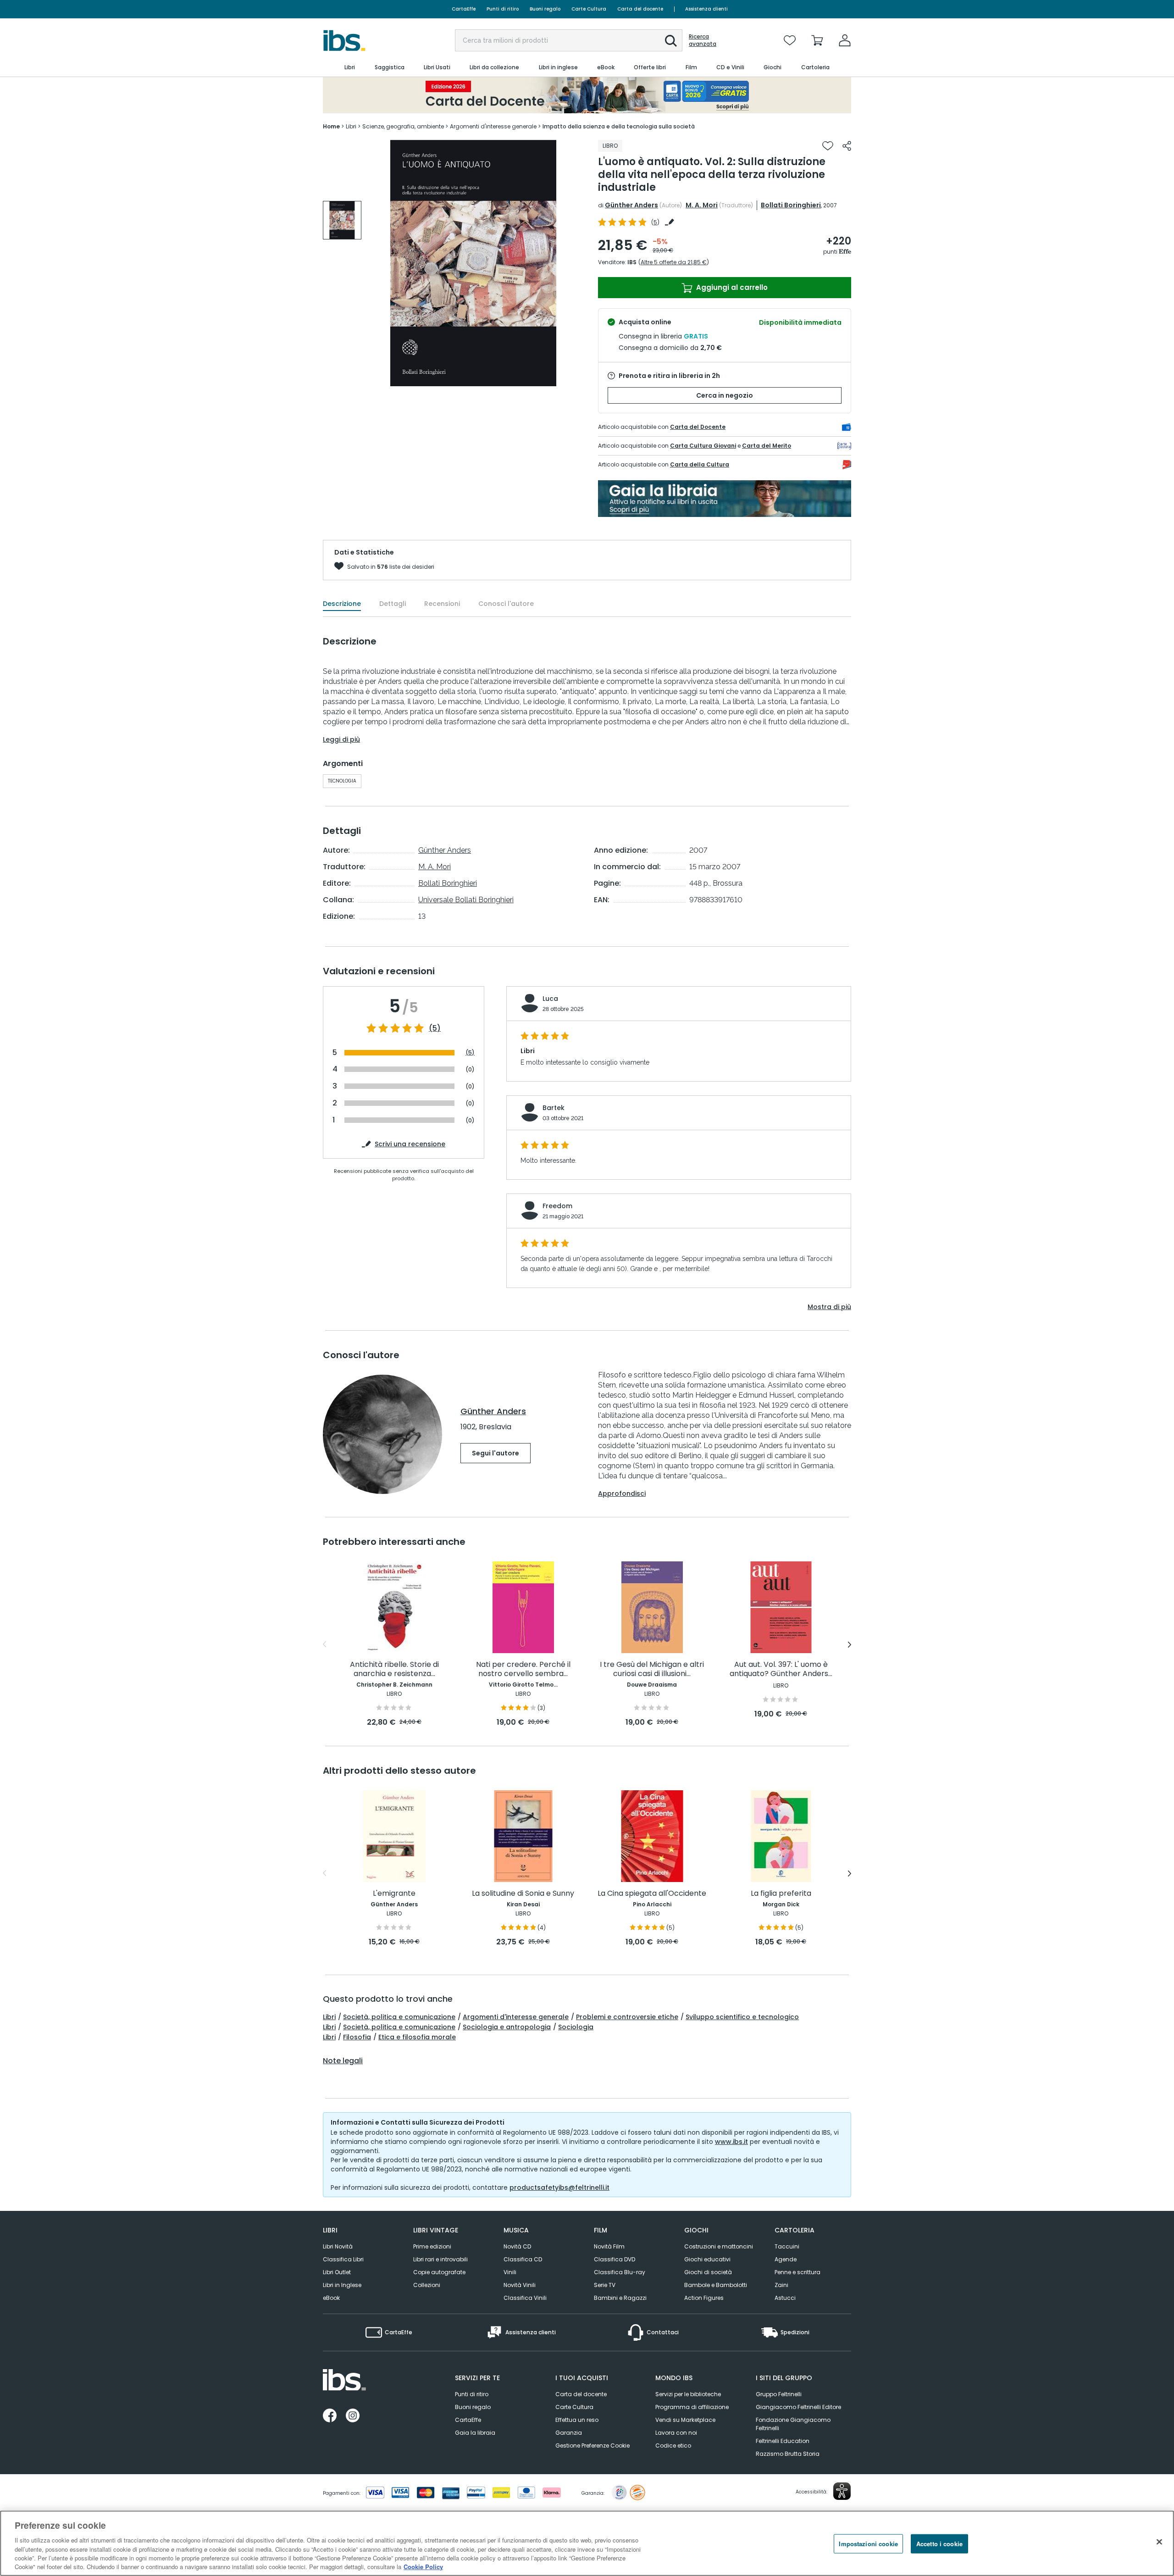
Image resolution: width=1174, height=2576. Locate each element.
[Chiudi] (1159, 2542)
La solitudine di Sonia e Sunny (523, 1894)
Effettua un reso (577, 2420)
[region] (587, 2543)
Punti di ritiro (503, 9)
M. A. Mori (702, 205)
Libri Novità (338, 2246)
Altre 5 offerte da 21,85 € (674, 262)
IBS (632, 262)
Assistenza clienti (706, 9)
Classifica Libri (343, 2259)
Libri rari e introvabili (440, 2259)
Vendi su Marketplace (685, 2420)
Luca (550, 999)
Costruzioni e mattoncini (719, 2246)
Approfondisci (622, 1493)
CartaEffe (464, 9)
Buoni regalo (545, 9)
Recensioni (442, 604)
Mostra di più (829, 1307)
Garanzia (569, 2433)
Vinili (510, 2272)
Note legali (343, 2061)
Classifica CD (523, 2259)
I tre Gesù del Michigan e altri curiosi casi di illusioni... (652, 1669)
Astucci (785, 2298)
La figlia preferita (781, 1894)
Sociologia (576, 2027)
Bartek (554, 1108)
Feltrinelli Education (783, 2441)
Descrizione (342, 604)
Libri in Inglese (342, 2285)
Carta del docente (640, 9)
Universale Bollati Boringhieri (466, 900)
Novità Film (609, 2246)
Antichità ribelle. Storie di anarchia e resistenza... (394, 1669)
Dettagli (393, 604)
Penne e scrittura (797, 2272)
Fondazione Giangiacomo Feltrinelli (793, 2424)
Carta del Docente (698, 427)
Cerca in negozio (725, 395)
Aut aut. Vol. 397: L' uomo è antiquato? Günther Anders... (781, 1669)
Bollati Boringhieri (791, 205)
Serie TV (605, 2285)
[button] (671, 41)
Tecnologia (342, 781)
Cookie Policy (423, 2567)
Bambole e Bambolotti (716, 2285)
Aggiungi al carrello (731, 287)
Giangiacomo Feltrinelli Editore (798, 2407)
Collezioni (427, 2285)
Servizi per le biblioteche (688, 2394)
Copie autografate (439, 2272)
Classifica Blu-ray (620, 2272)
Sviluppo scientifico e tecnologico (742, 2017)
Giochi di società (708, 2272)
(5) (435, 1028)
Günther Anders (631, 205)
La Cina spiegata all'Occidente (652, 1894)
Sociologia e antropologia (507, 2027)
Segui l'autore (496, 1453)
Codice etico (673, 2446)
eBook (331, 2298)
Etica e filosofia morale (417, 2037)
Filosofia (357, 2037)
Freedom (557, 1206)
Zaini (781, 2285)
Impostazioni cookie (868, 2544)
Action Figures (704, 2298)
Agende (786, 2259)
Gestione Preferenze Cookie (593, 2446)
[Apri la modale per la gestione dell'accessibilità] (842, 2491)
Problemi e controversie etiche (627, 2017)
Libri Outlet (337, 2272)
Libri (329, 2017)
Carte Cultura (589, 9)
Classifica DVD (615, 2259)
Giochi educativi (707, 2259)
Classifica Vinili (525, 2298)
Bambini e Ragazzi (620, 2298)
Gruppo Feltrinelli (779, 2394)
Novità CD (517, 2246)
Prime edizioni (432, 2246)
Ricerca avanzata (703, 40)
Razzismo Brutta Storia (788, 2454)
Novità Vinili (520, 2285)
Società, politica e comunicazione (399, 2017)
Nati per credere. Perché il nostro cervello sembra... (523, 1669)
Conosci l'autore (506, 604)
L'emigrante (394, 1894)
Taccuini (787, 2246)
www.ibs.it (731, 2142)
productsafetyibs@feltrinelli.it (559, 2187)
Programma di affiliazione (692, 2407)
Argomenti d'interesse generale (516, 2017)
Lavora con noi (676, 2433)
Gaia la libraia (475, 2433)
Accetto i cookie (939, 2544)
